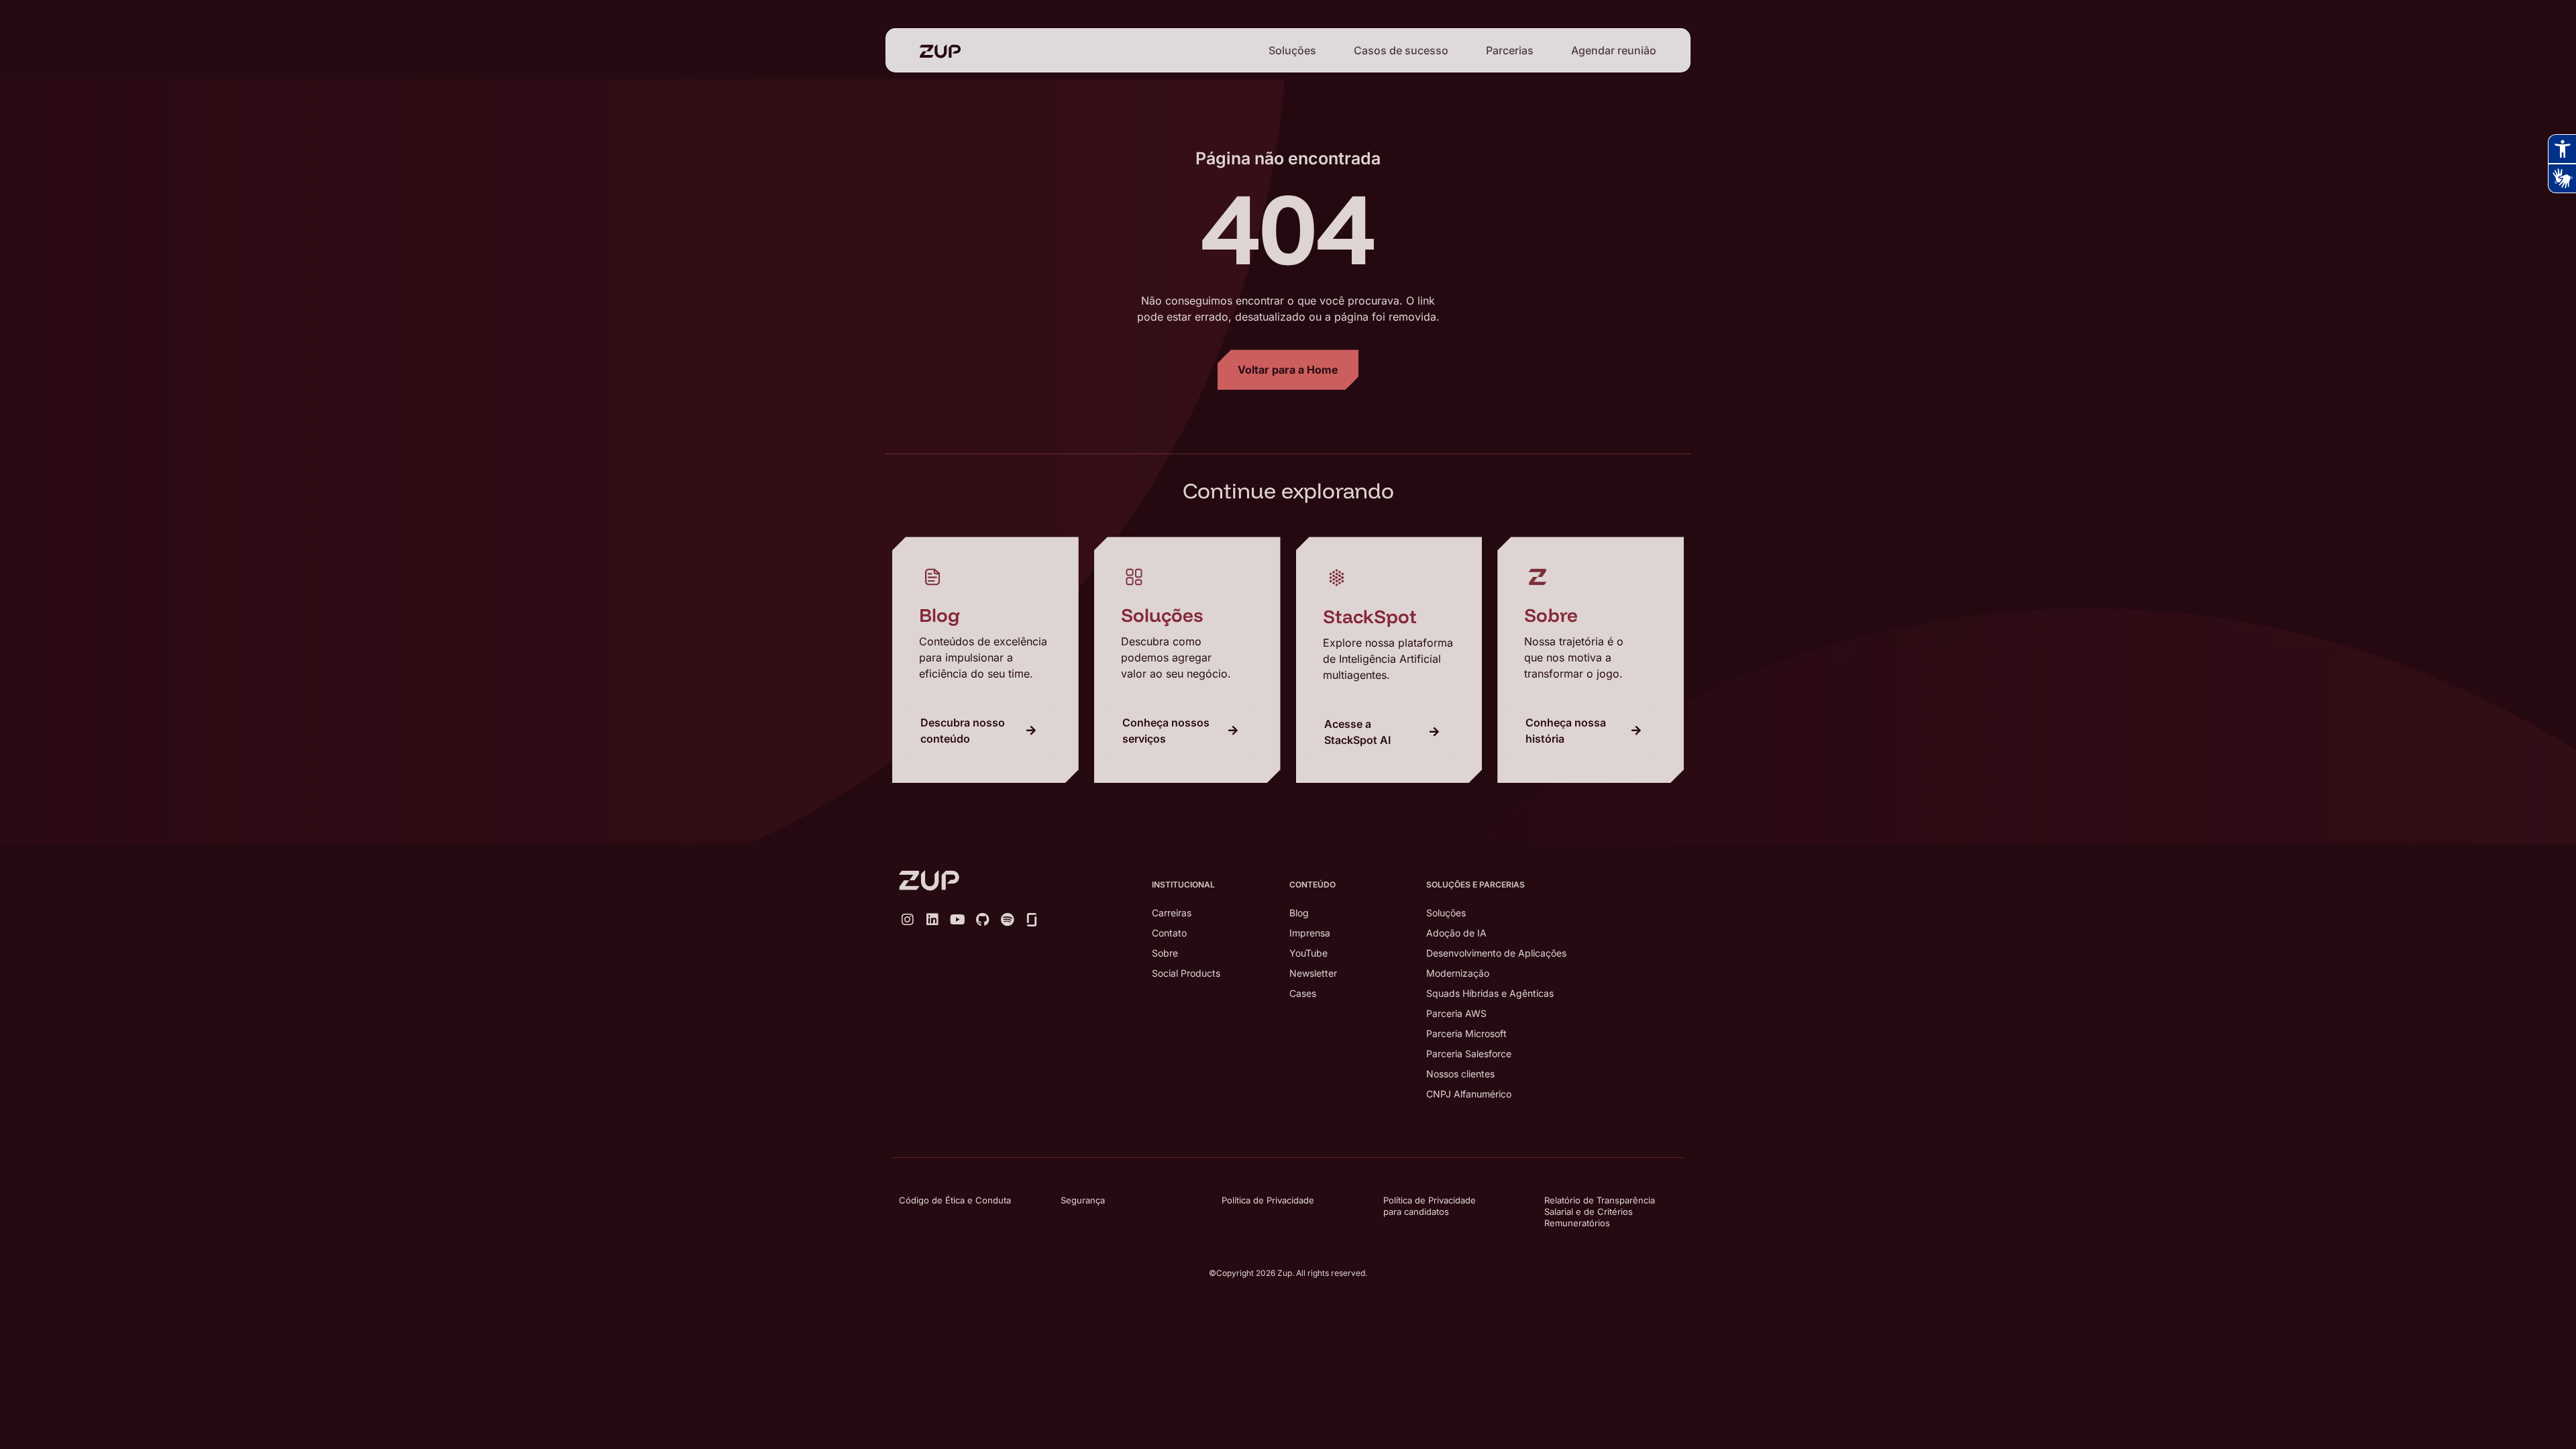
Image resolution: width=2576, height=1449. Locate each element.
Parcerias (1510, 50)
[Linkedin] (932, 920)
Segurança (1083, 1200)
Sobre (1165, 953)
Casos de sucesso (1401, 50)
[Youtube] (957, 920)
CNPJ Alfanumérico (1469, 1094)
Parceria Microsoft (1466, 1033)
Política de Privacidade (1268, 1200)
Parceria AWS (1456, 1013)
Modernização (1458, 973)
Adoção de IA (1456, 933)
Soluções (1292, 50)
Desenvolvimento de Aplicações (1496, 953)
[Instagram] (908, 920)
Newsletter (1313, 973)
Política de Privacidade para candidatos (1430, 1206)
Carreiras (1172, 913)
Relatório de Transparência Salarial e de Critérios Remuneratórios (1600, 1212)
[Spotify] (1007, 920)
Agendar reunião (1614, 50)
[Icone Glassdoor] (1032, 920)
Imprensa (1310, 933)
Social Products (1186, 973)
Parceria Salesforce (1469, 1054)
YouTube (1308, 953)
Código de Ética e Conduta (955, 1200)
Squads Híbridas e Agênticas (1490, 993)
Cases (1303, 993)
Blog (1299, 913)
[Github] (982, 920)
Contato (1169, 933)
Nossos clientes (1460, 1074)
